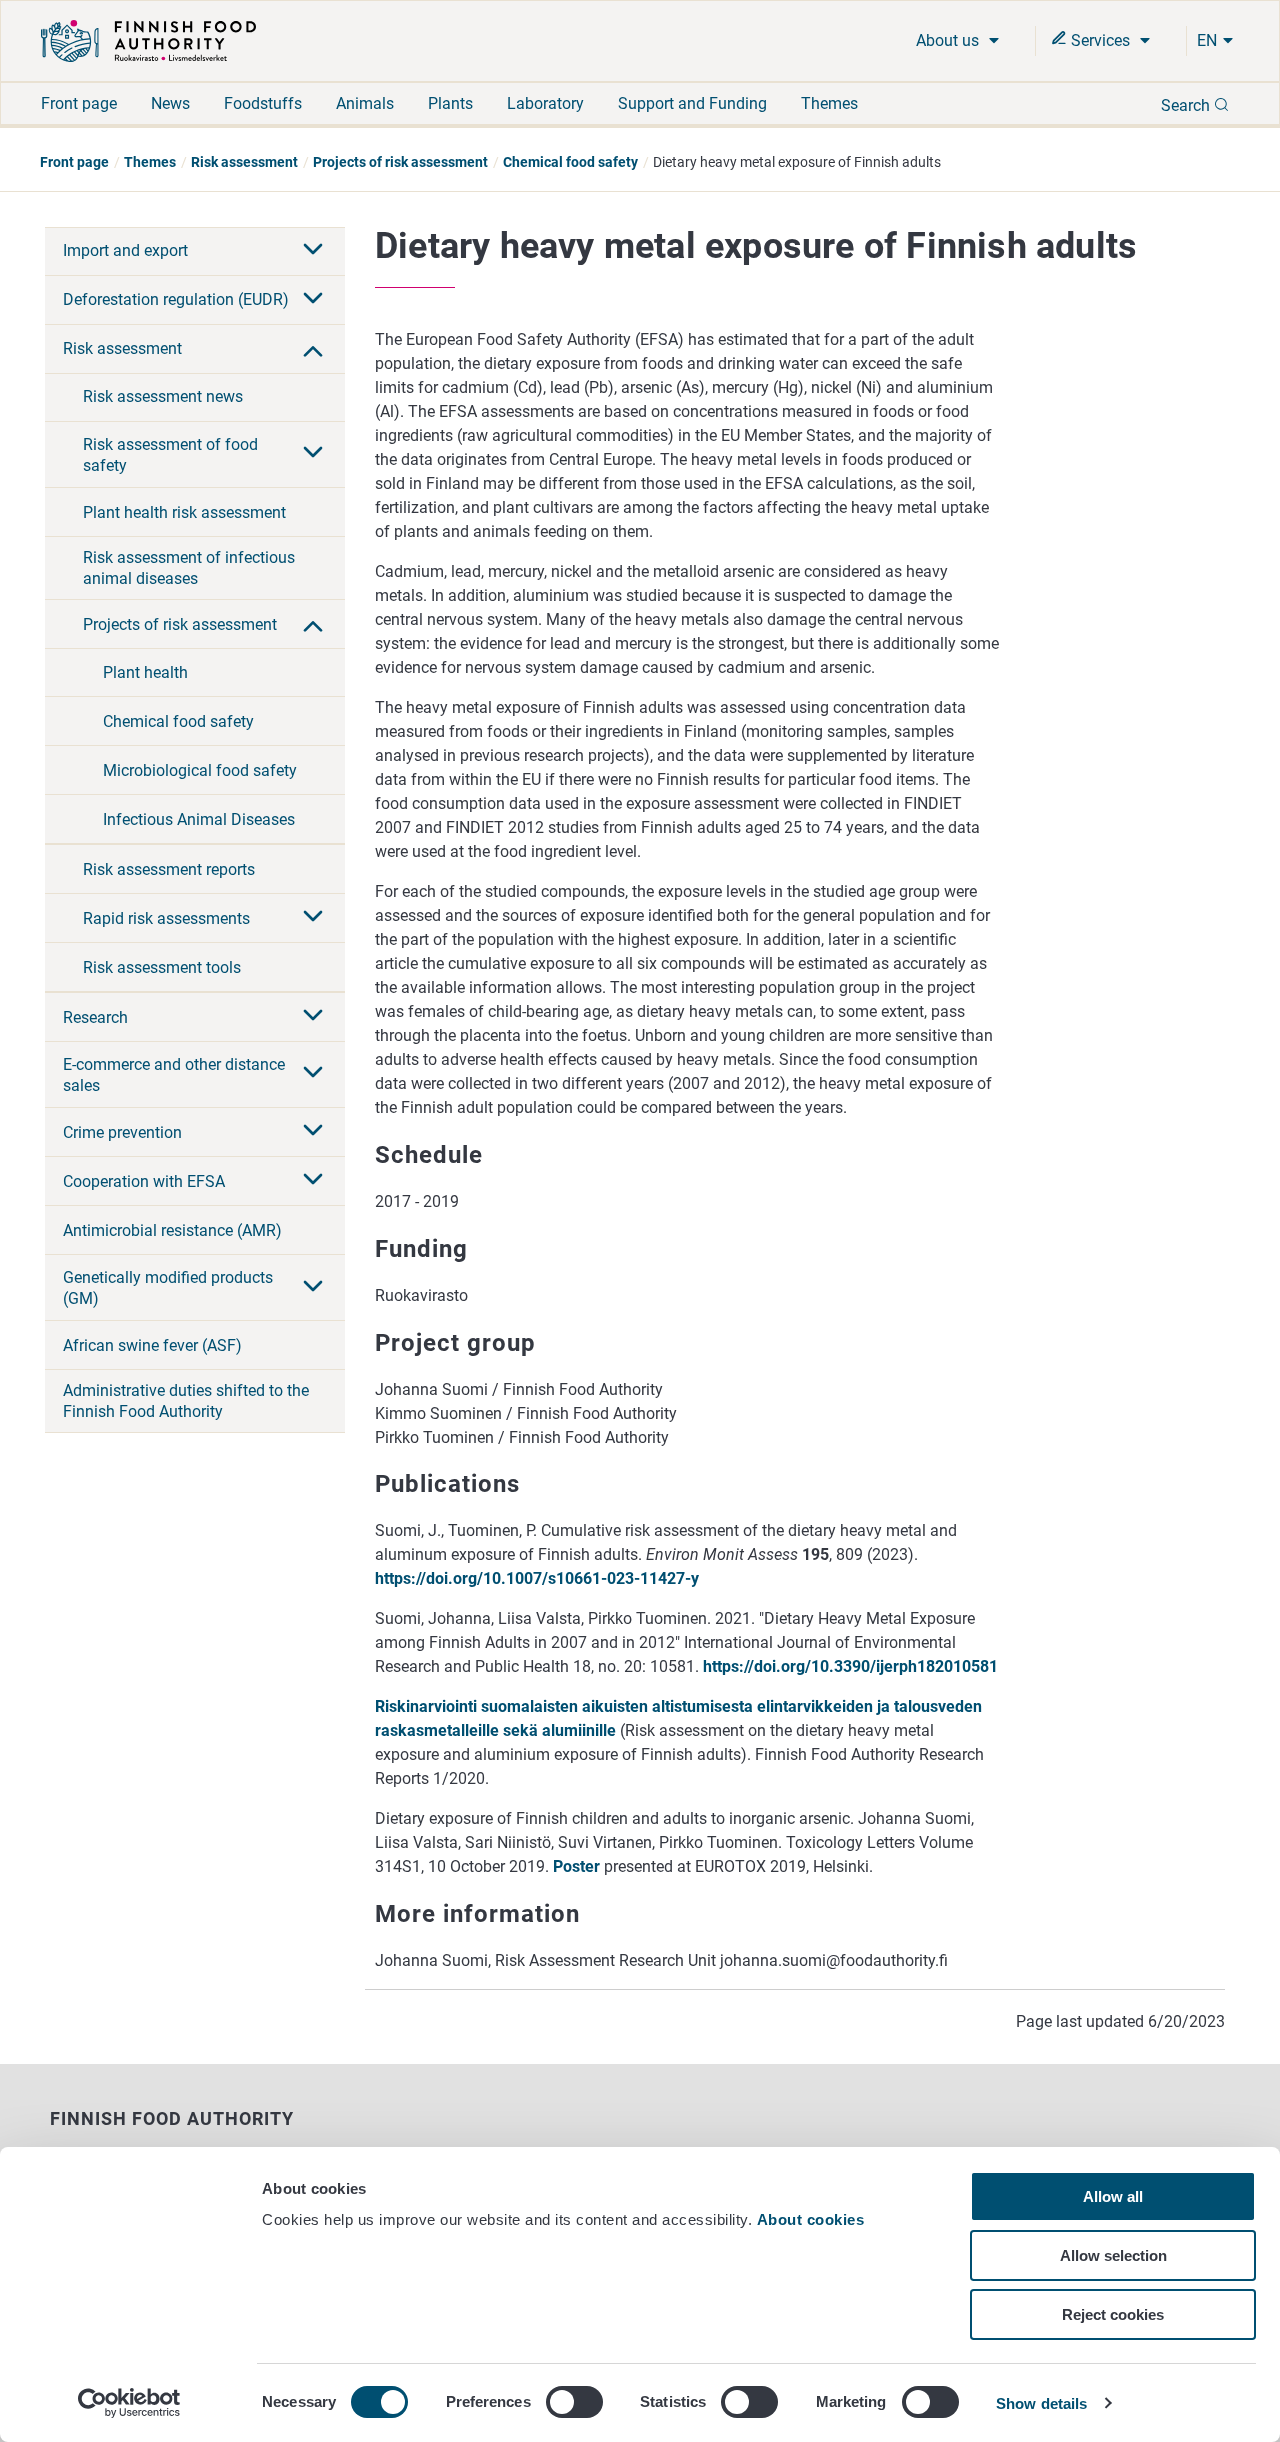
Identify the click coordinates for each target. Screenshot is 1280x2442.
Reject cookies (1113, 2314)
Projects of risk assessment (400, 162)
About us (949, 40)
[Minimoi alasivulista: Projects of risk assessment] (313, 624)
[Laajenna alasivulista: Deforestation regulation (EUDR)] (313, 300)
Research (95, 1017)
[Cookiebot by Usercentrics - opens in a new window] (129, 2403)
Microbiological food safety (200, 770)
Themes (829, 103)
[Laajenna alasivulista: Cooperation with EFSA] (313, 1181)
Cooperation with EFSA (144, 1181)
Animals (365, 103)
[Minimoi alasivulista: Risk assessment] (313, 349)
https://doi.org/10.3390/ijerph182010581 (850, 1666)
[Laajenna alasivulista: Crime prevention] (313, 1132)
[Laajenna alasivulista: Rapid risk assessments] (313, 918)
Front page (79, 103)
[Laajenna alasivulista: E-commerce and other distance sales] (313, 1074)
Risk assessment (244, 162)
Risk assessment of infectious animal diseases (189, 568)
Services (1100, 40)
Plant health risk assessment (184, 512)
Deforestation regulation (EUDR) (176, 299)
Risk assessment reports (169, 869)
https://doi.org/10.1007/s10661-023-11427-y (537, 1578)
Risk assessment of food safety (170, 455)
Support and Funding (692, 103)
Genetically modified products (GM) (168, 1288)
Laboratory (545, 103)
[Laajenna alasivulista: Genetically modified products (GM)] (313, 1288)
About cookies (813, 2219)
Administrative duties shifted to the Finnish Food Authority (186, 1401)
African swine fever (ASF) (152, 1345)
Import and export (125, 250)
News (170, 103)
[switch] (574, 2402)
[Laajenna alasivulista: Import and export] (313, 251)
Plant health (145, 672)
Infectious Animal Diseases (199, 819)
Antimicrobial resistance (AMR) (172, 1230)
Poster (576, 1866)
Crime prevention (122, 1132)
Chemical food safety (570, 162)
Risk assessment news (163, 396)
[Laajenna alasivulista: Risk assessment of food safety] (313, 454)
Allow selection (1113, 2255)
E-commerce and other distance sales (174, 1075)
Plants (450, 103)
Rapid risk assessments (166, 918)
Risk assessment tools (162, 967)
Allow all (1113, 2196)
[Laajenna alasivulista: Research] (313, 1017)
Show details (1041, 2403)
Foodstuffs (263, 103)
